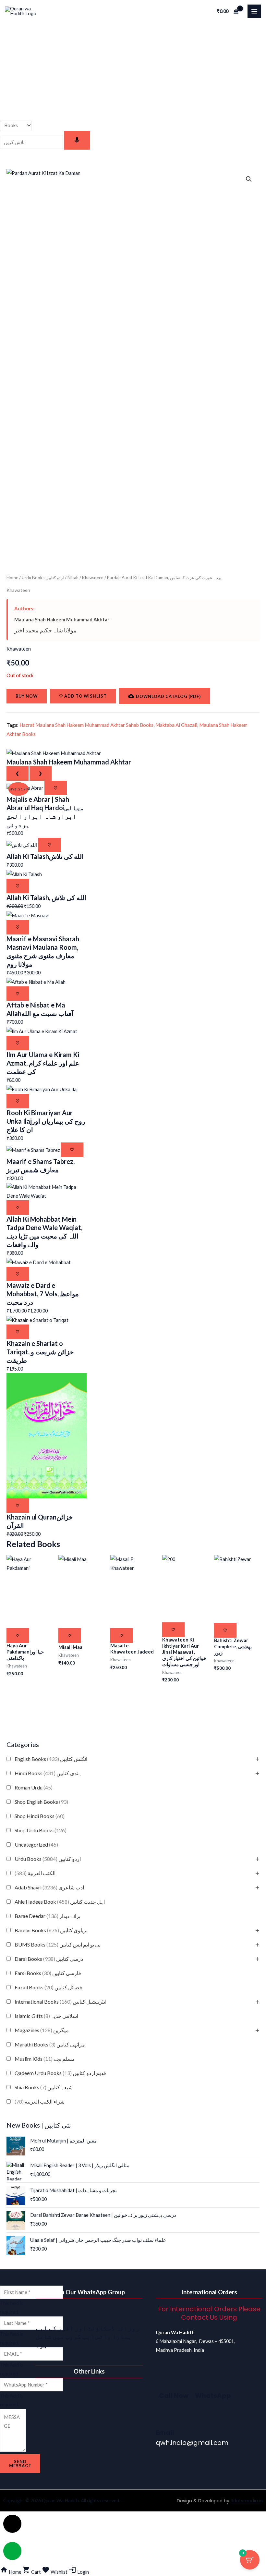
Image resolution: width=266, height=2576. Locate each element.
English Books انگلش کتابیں (51, 1759)
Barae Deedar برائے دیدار (48, 1916)
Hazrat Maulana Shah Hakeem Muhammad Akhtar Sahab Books (86, 725)
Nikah (73, 578)
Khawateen (93, 578)
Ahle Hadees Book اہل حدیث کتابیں (60, 1902)
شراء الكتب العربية (40, 2101)
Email (165, 2433)
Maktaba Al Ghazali (176, 725)
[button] (249, 179)
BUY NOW (27, 696)
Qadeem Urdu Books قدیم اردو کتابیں (60, 2073)
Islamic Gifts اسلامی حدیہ (46, 2016)
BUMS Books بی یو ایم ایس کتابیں (58, 1944)
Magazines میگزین (42, 2030)
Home (12, 578)
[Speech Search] (77, 140)
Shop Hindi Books (40, 1816)
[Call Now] (167, 2380)
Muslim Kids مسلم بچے (45, 2059)
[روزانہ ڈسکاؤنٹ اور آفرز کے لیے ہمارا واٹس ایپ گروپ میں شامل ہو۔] (44, 2313)
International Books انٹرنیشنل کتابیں (60, 2002)
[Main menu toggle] (254, 11)
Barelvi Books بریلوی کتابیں (51, 1930)
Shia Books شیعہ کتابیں (44, 2087)
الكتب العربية (35, 1873)
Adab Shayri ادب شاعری (49, 1887)
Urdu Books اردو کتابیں (48, 1859)
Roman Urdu (34, 1787)
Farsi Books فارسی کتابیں (48, 1973)
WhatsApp (213, 2396)
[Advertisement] (133, 71)
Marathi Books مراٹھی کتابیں (50, 2044)
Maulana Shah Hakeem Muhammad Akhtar (62, 619)
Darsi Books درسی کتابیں (49, 1959)
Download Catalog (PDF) (168, 696)
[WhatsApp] (203, 2380)
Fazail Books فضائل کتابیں (48, 1987)
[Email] (164, 2418)
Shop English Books (41, 1802)
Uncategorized (36, 1844)
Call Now (174, 2396)
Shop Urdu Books (41, 1830)
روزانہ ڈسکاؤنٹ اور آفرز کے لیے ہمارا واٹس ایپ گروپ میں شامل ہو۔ (88, 2336)
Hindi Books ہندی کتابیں (48, 1773)
